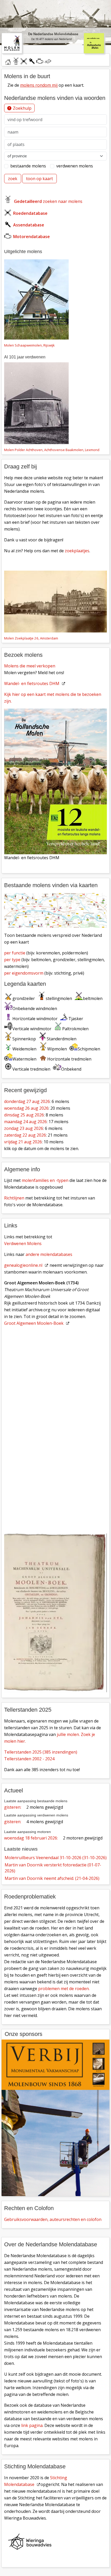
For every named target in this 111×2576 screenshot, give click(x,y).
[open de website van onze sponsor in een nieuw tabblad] (55, 2118)
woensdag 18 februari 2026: (31, 1838)
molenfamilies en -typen (45, 1180)
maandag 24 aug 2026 (25, 1122)
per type (12, 960)
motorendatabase (40, 61)
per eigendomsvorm (24, 973)
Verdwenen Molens (23, 1243)
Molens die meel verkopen (30, 666)
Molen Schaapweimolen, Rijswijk (29, 345)
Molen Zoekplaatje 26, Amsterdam (31, 638)
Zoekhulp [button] (22, 108)
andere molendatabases (49, 1254)
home (8, 61)
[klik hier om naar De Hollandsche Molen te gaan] (97, 43)
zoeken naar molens (48, 201)
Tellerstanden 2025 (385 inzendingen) (41, 1752)
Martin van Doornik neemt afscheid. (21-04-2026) (52, 1878)
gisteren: (13, 1807)
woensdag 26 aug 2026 (26, 1108)
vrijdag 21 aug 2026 (23, 1142)
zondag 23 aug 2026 (24, 1128)
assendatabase (32, 61)
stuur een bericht (48, 61)
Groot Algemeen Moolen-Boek (34, 1323)
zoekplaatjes (77, 551)
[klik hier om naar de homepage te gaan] (12, 43)
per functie (15, 953)
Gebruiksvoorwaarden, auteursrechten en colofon (53, 2219)
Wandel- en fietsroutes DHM (32, 683)
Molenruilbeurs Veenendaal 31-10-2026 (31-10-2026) (56, 1858)
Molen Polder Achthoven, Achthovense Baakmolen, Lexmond (52, 450)
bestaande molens (28, 166)
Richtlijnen (14, 1198)
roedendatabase (24, 61)
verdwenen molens (75, 166)
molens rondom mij (39, 85)
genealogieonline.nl (23, 1265)
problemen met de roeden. (64, 1989)
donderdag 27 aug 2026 (27, 1101)
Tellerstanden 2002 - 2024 (29, 1759)
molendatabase (16, 61)
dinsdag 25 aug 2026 (24, 1115)
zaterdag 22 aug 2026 (25, 1135)
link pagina (32, 2425)
